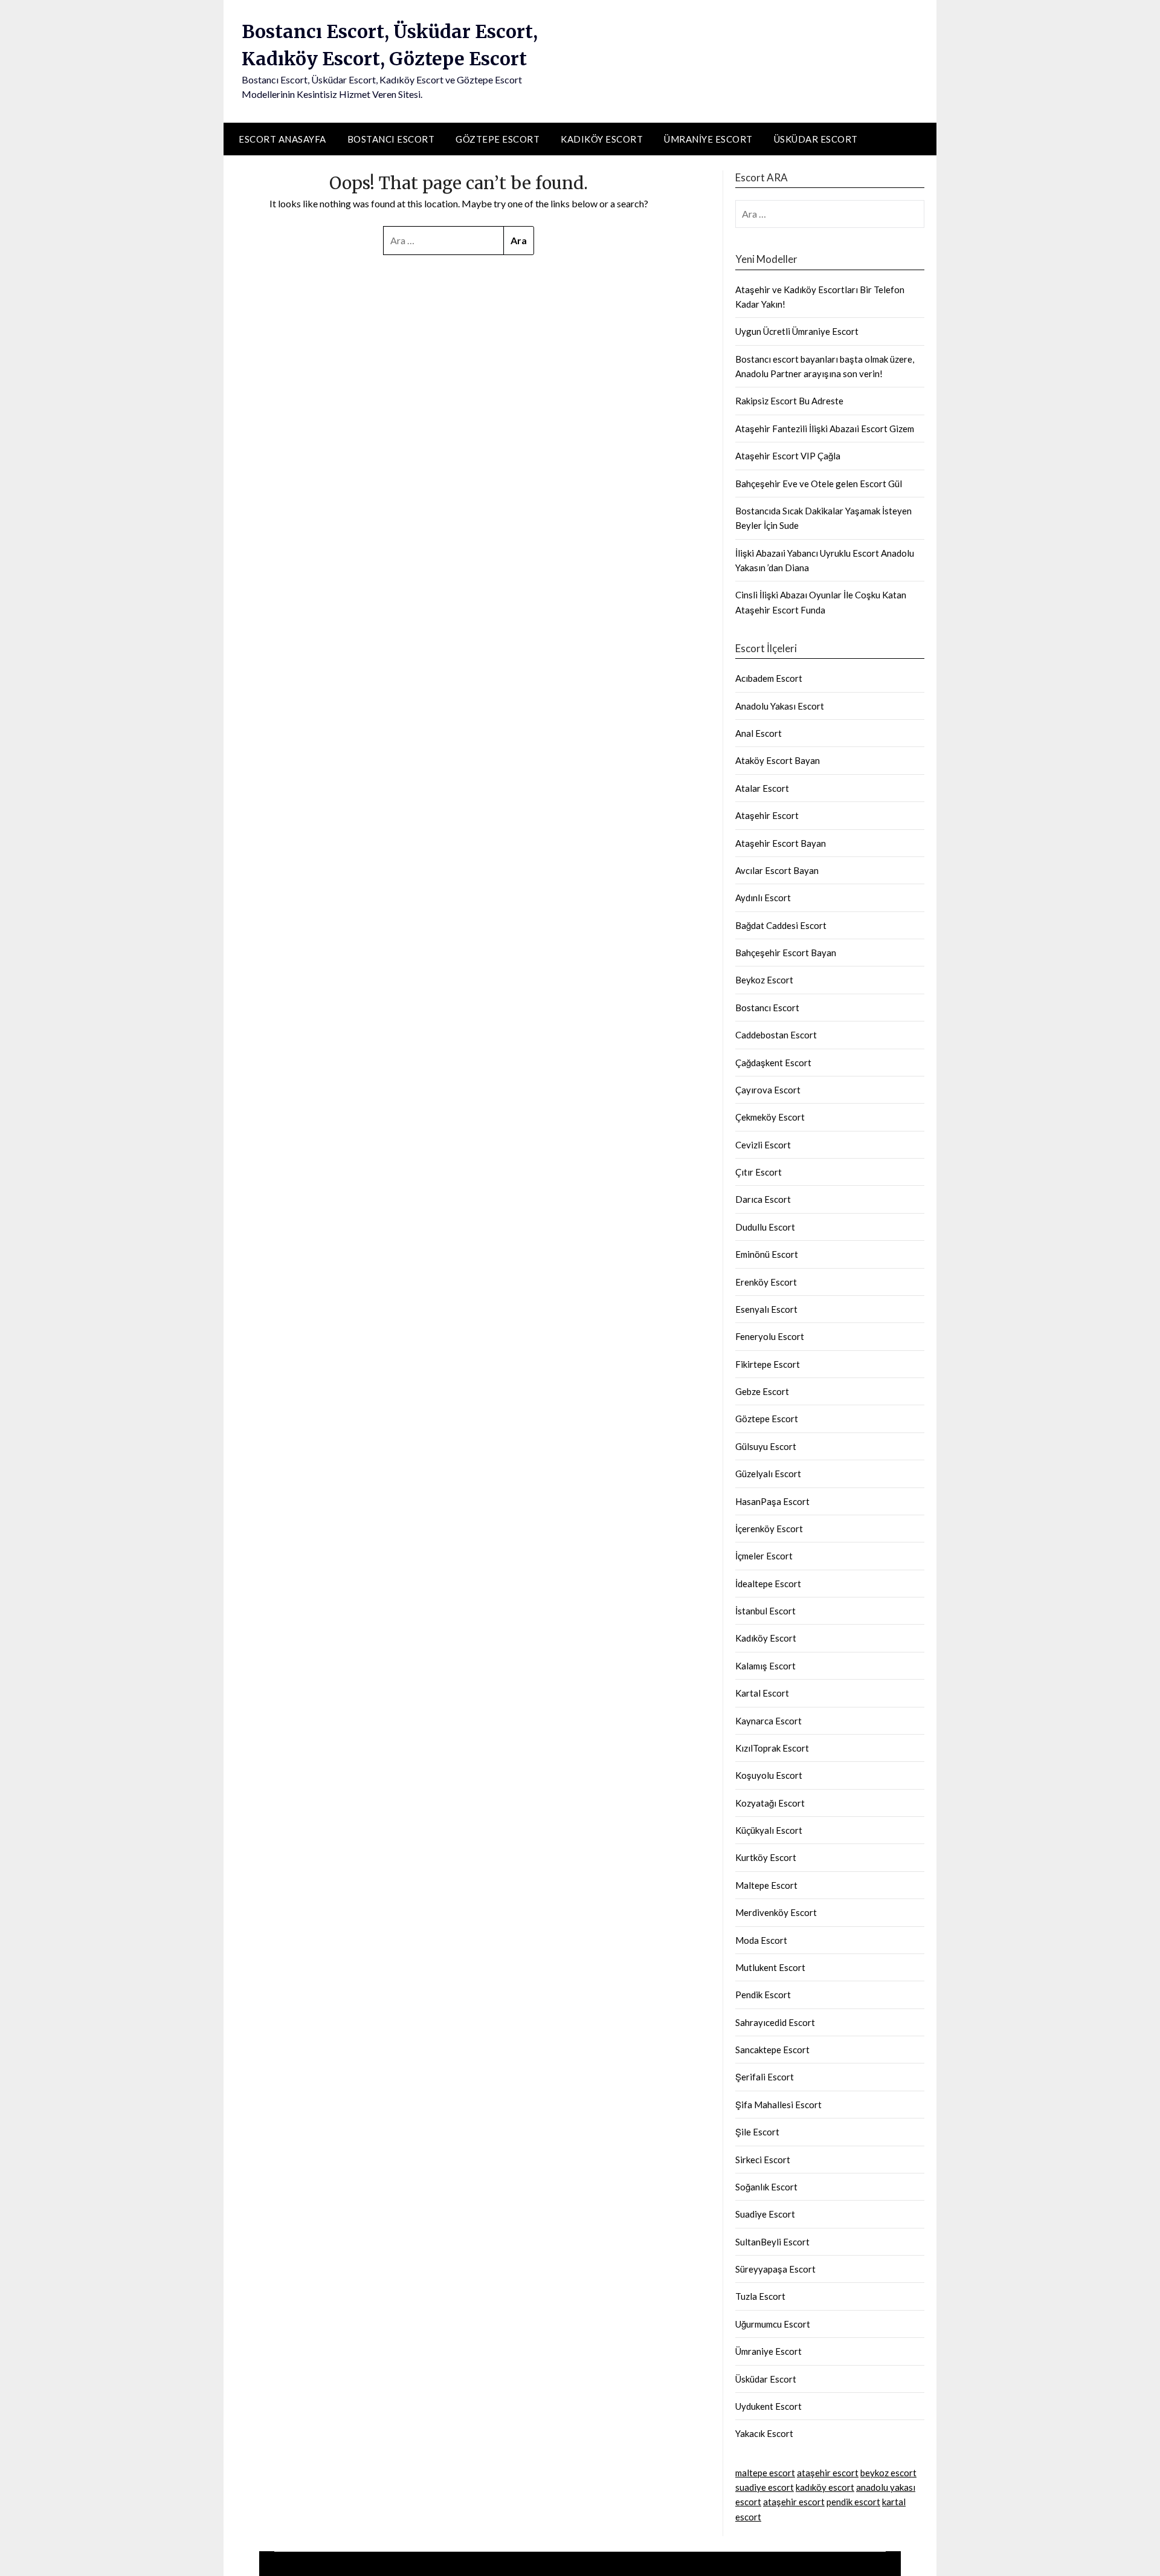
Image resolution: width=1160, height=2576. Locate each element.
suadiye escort (765, 2487)
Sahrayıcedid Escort (775, 2022)
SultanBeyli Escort (772, 2242)
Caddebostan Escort (776, 1035)
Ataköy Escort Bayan (778, 760)
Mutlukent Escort (770, 1967)
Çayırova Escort (768, 1090)
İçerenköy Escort (769, 1529)
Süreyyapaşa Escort (775, 2269)
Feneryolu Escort (770, 1336)
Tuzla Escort (760, 2296)
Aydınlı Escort (763, 898)
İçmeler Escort (764, 1556)
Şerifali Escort (765, 2077)
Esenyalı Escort (766, 1309)
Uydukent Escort (768, 2406)
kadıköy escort (825, 2487)
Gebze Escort (762, 1391)
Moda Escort (761, 1940)
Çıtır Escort (759, 1172)
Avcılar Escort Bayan (777, 870)
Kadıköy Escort (602, 139)
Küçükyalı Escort (769, 1830)
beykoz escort (888, 2473)
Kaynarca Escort (768, 1721)
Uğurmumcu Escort (773, 2324)
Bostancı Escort (391, 139)
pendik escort (853, 2502)
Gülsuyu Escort (766, 1446)
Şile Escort (757, 2132)
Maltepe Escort (766, 1885)
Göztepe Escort (498, 139)
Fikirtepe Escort (768, 1364)
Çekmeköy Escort (770, 1117)
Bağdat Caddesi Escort (781, 925)
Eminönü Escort (767, 1254)
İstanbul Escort (765, 1611)
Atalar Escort (762, 788)
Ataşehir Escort (767, 815)
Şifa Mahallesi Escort (778, 2105)
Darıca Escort (763, 1199)
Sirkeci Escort (763, 2160)
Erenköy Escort (766, 1282)
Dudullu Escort (765, 1227)
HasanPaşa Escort (772, 1501)
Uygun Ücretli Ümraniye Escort (797, 331)
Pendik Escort (763, 1995)
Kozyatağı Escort (770, 1803)
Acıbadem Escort (769, 678)
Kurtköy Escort (766, 1857)
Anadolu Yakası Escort (780, 706)
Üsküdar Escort (816, 139)
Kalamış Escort (765, 1666)
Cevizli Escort (763, 1145)
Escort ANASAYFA (282, 139)
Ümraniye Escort (708, 139)
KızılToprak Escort (772, 1748)
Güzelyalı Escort (768, 1474)
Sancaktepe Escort (772, 2050)
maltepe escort (765, 2473)
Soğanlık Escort (766, 2187)
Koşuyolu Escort (769, 1775)
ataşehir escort (828, 2473)
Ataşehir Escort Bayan (781, 843)
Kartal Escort (762, 1693)
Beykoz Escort (764, 980)
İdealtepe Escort (768, 1584)
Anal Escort (759, 733)
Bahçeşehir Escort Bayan (786, 953)
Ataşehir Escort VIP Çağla (788, 456)
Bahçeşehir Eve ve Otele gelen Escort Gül (819, 484)
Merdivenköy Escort (776, 1912)
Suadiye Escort (765, 2214)
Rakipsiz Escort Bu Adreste (789, 401)
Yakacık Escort (764, 2433)
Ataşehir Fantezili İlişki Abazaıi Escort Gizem (825, 429)
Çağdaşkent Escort (773, 1063)
